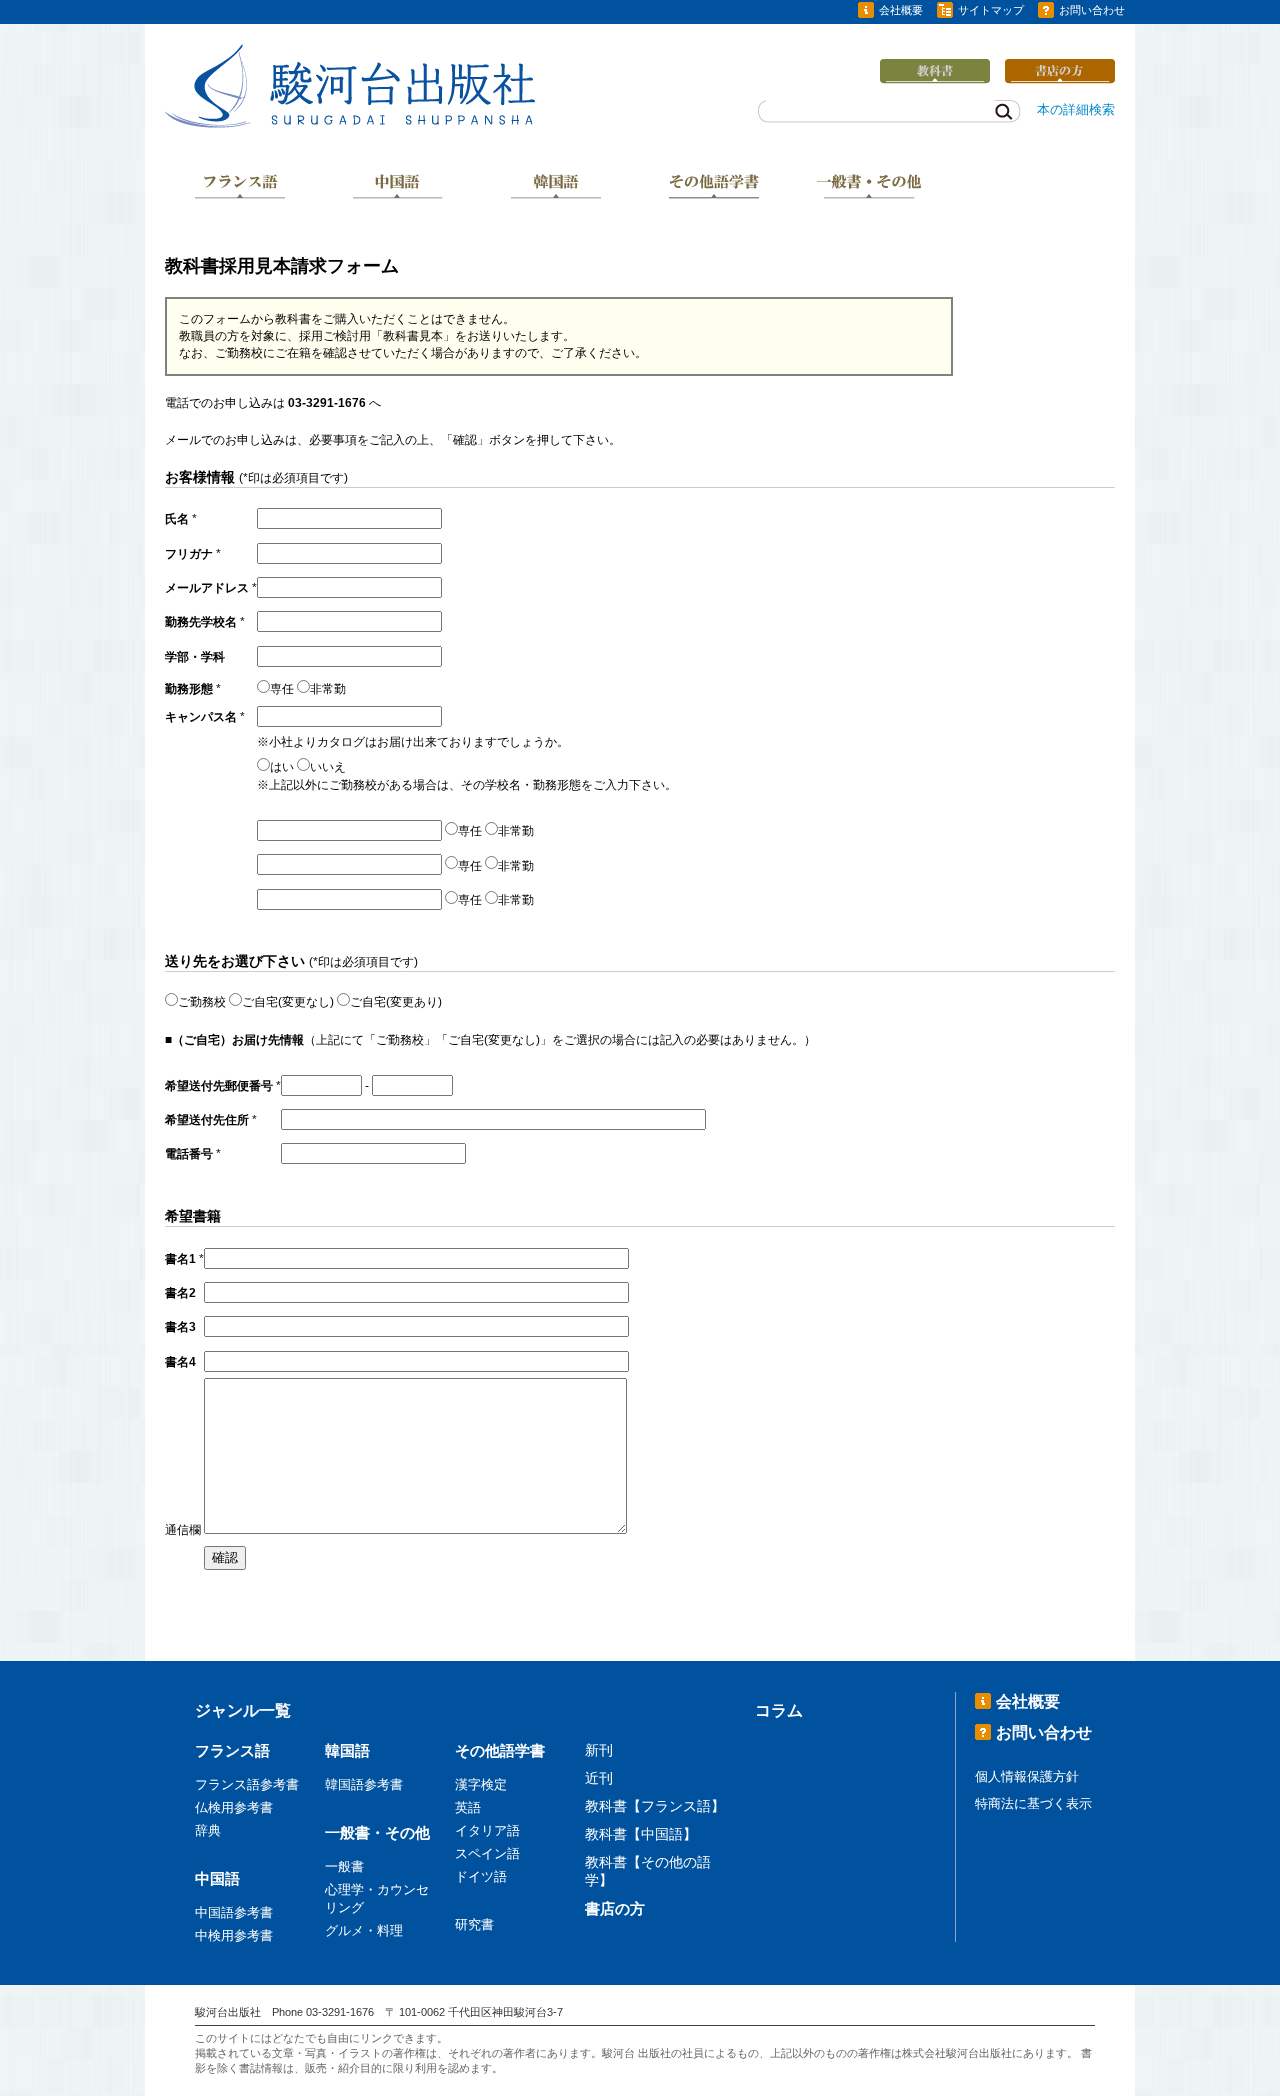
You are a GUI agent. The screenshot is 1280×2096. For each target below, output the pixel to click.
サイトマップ (991, 10)
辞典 (208, 1830)
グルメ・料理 (364, 1930)
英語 (468, 1807)
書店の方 (615, 1908)
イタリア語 (487, 1830)
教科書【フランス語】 (655, 1806)
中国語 (398, 188)
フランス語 (240, 188)
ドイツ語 (481, 1876)
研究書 (474, 1924)
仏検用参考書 (234, 1807)
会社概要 (901, 10)
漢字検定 (481, 1784)
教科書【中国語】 (641, 1834)
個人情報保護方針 (1027, 1776)
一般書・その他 (871, 188)
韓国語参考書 (364, 1784)
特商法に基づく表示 (1033, 1803)
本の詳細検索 (1076, 109)
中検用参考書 (234, 1935)
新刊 (599, 1750)
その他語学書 (714, 188)
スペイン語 (487, 1853)
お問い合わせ (1092, 10)
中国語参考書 (234, 1912)
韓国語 (556, 188)
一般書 (344, 1866)
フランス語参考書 (247, 1784)
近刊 (599, 1778)
